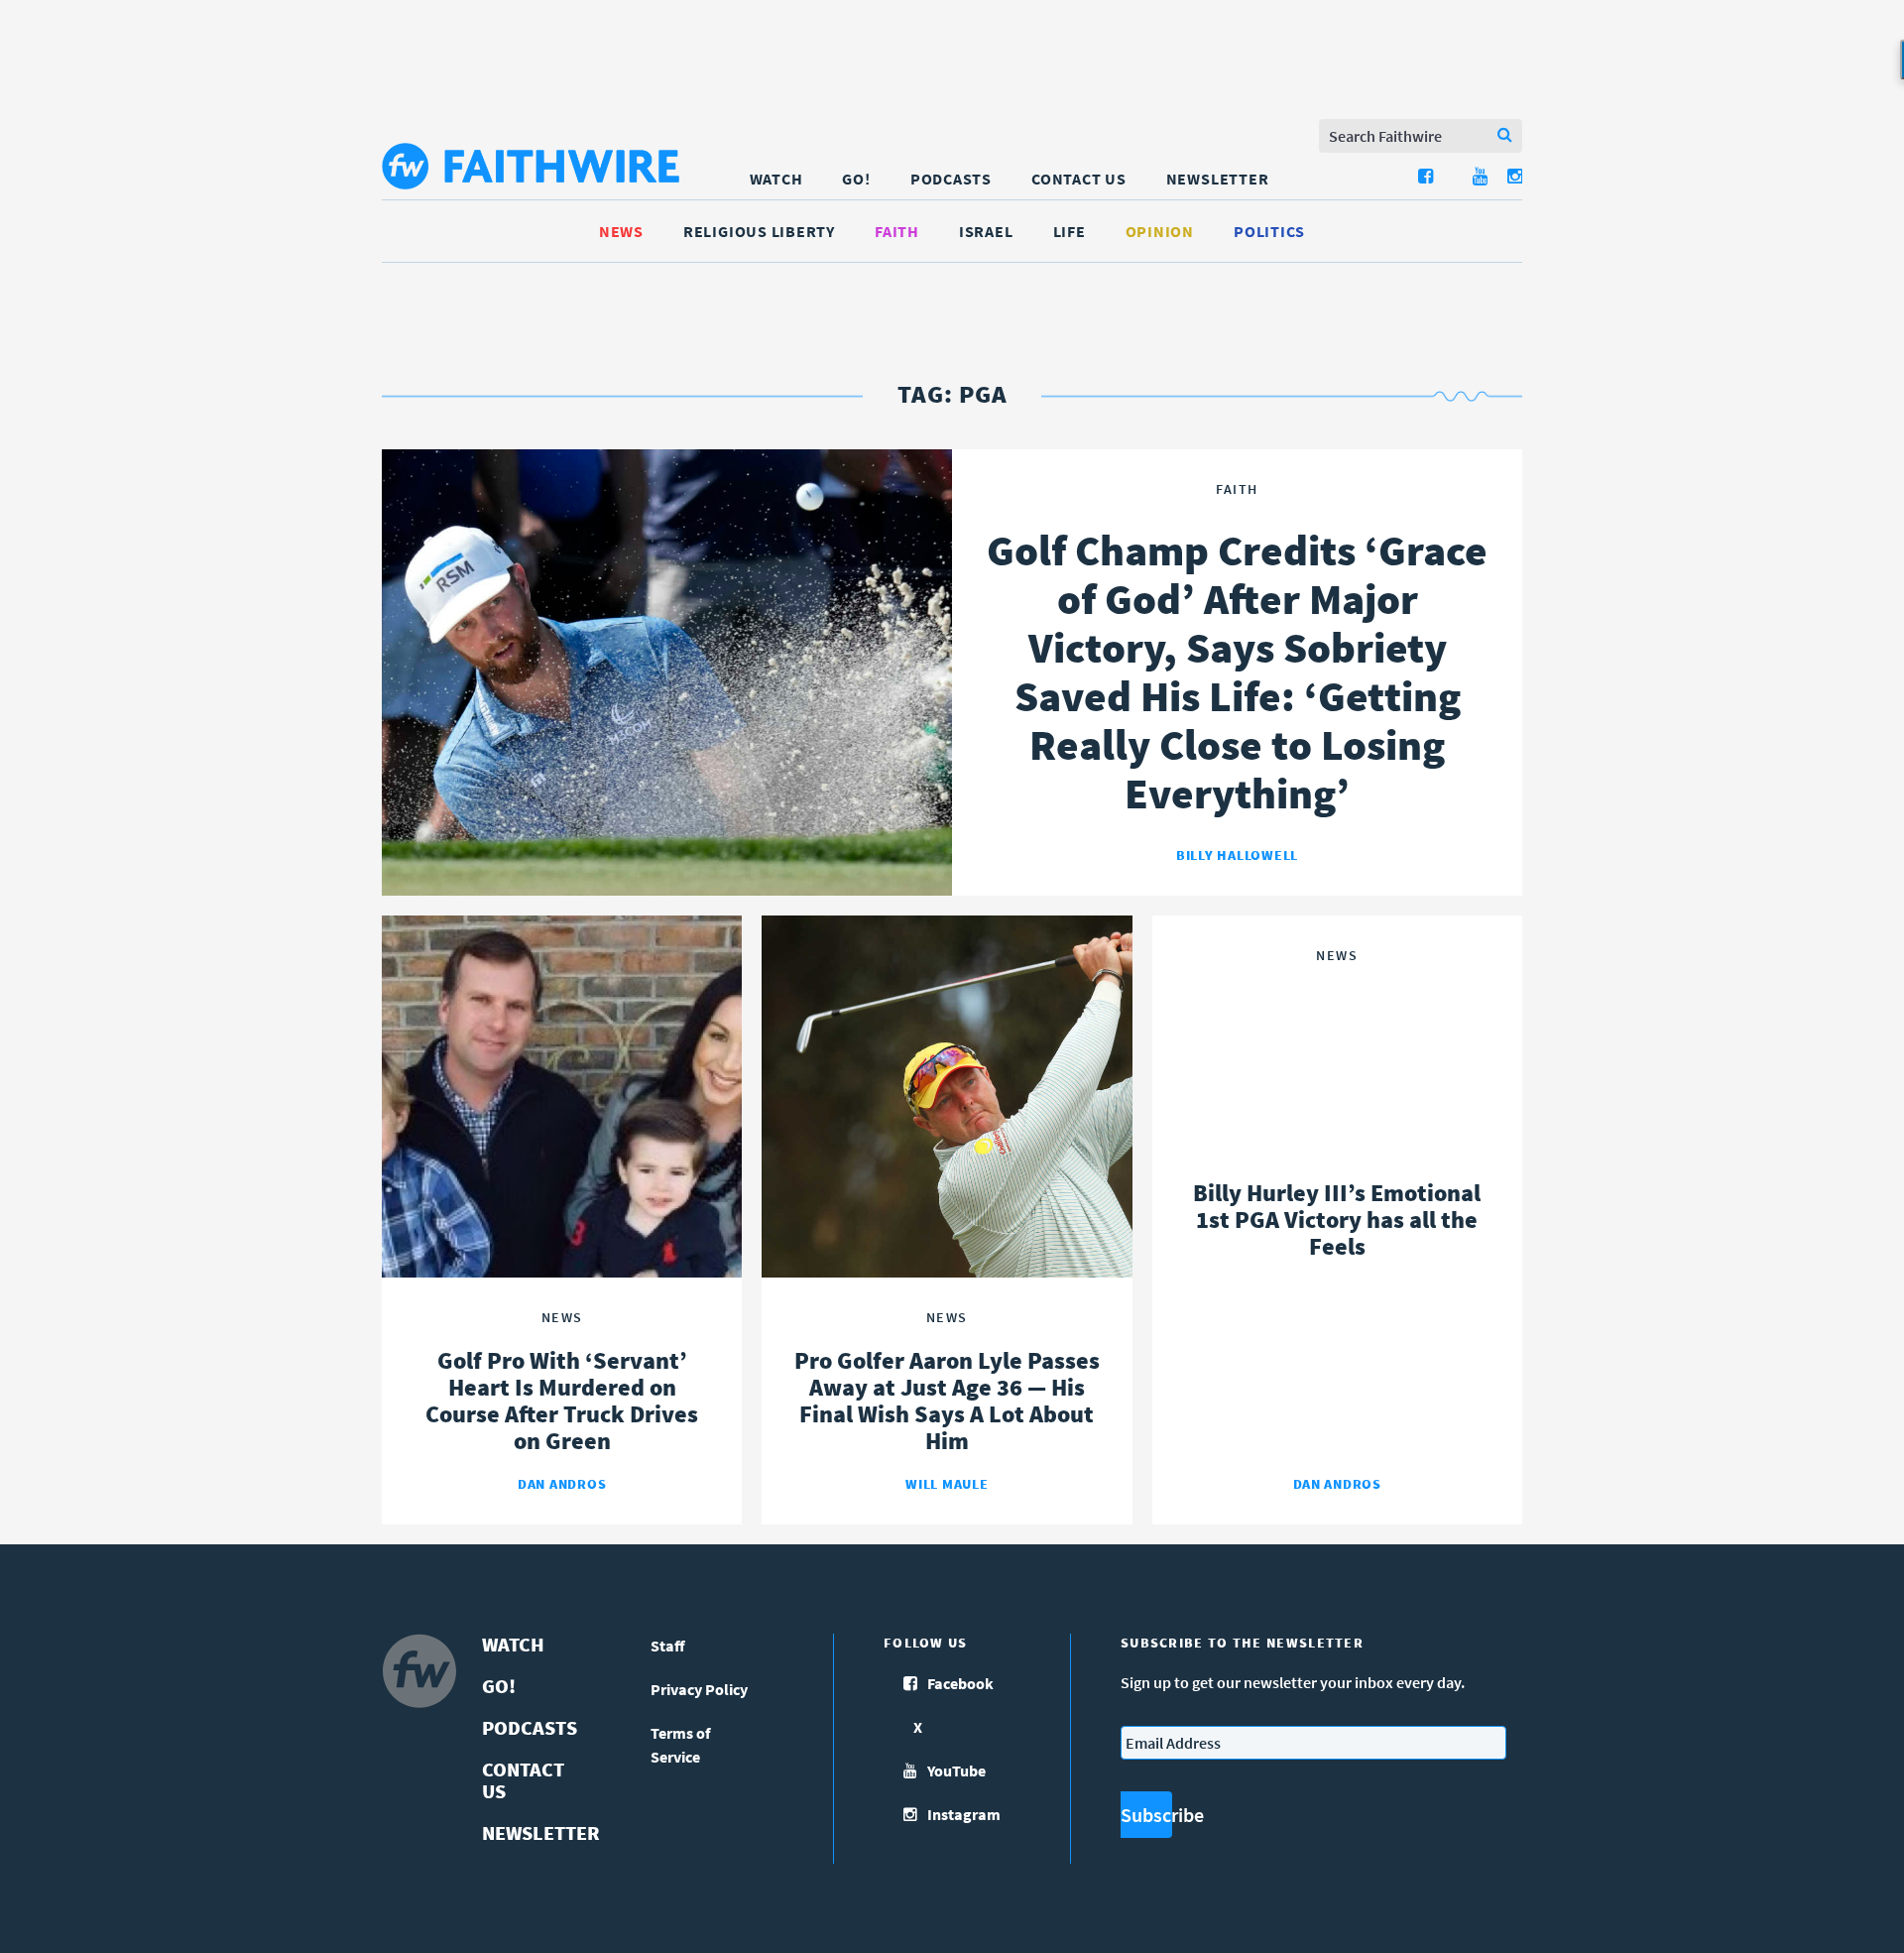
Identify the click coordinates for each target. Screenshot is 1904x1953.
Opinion (1160, 231)
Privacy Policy (699, 1689)
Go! (856, 179)
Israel (986, 231)
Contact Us (1079, 179)
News (621, 231)
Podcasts (951, 179)
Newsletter (1218, 179)
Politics (1269, 231)
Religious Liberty (759, 231)
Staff (668, 1646)
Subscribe (1146, 1815)
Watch (776, 179)
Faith (897, 231)
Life (1070, 231)
